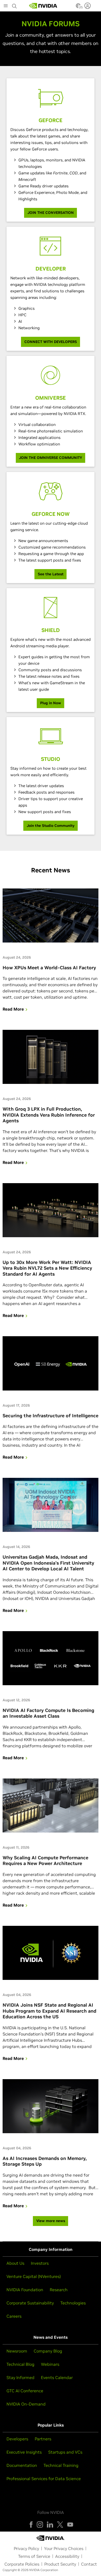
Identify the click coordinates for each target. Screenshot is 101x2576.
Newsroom (17, 2351)
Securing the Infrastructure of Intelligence (51, 1416)
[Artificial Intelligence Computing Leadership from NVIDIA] (43, 6)
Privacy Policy (26, 2548)
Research (59, 2290)
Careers (14, 2316)
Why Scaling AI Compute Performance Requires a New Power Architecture (45, 1861)
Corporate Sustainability (30, 2303)
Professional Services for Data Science (44, 2479)
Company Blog (48, 2351)
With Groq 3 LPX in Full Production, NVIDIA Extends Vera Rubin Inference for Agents (49, 1115)
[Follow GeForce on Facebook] (31, 2525)
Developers (17, 2439)
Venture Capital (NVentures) (34, 2276)
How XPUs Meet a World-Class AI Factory (49, 968)
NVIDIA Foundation (25, 2290)
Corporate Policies (22, 2564)
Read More (13, 1009)
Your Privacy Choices (64, 2548)
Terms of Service (34, 2556)
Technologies (73, 2303)
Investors (40, 2263)
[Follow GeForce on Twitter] (60, 2525)
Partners (43, 2439)
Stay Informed (20, 2377)
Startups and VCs (65, 2452)
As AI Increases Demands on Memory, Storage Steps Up (45, 2161)
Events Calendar (57, 2377)
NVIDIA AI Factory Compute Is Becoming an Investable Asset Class (48, 1713)
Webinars (50, 2364)
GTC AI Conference (25, 2391)
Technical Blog (20, 2364)
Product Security (60, 2564)
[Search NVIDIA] (15, 5)
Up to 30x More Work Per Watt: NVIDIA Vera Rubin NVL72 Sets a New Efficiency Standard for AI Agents (47, 1268)
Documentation (22, 2465)
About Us (15, 2263)
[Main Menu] (6, 6)
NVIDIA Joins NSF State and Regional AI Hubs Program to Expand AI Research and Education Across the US (49, 2011)
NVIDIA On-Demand (26, 2404)
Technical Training (61, 2465)
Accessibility (67, 2556)
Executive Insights (24, 2452)
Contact (89, 2564)
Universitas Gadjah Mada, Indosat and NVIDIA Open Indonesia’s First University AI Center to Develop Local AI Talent (48, 1563)
